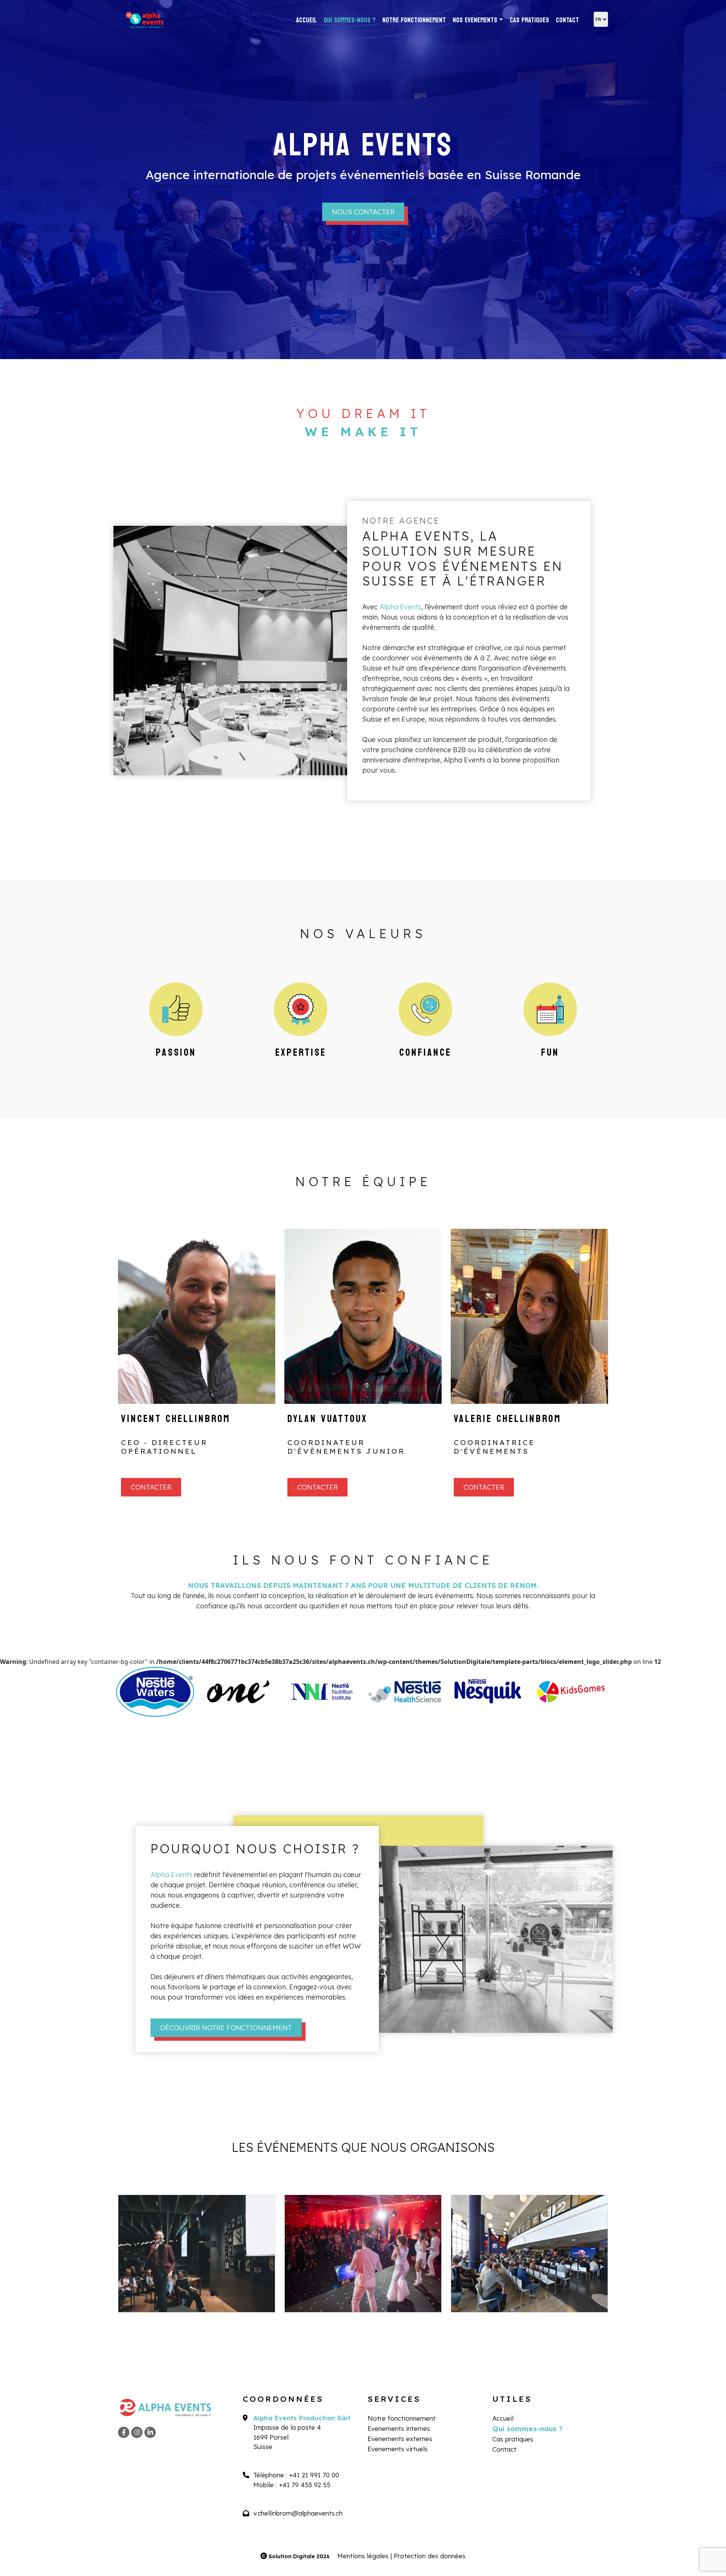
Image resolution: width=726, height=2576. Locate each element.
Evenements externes (400, 2439)
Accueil (306, 20)
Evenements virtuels (398, 2449)
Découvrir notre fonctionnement (226, 2028)
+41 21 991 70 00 (314, 2475)
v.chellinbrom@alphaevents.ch (298, 2513)
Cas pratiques (529, 20)
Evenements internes (399, 2428)
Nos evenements (475, 20)
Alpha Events (400, 607)
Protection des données (430, 2556)
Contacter (151, 1487)
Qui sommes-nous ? (350, 20)
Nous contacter (363, 212)
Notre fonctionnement (414, 20)
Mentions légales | (365, 2556)
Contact (567, 20)
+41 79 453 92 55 (305, 2485)
